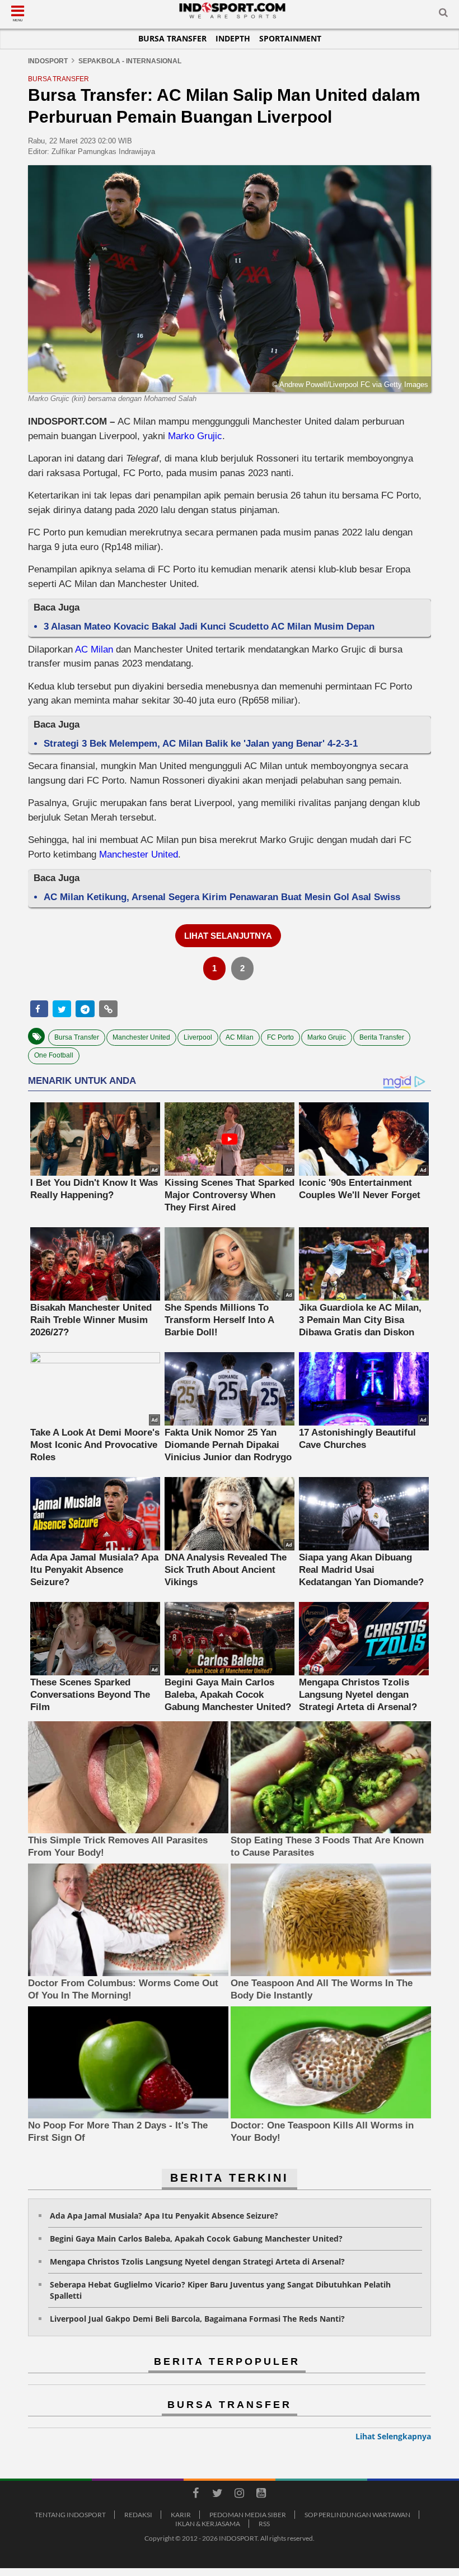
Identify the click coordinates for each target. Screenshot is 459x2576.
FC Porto (280, 1037)
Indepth (233, 38)
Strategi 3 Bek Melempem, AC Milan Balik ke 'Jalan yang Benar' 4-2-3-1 (201, 744)
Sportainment (290, 38)
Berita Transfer (382, 1037)
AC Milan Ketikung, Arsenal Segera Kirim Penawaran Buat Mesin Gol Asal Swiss (222, 897)
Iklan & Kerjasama (208, 2524)
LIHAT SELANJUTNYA (228, 936)
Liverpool (198, 1037)
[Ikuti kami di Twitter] (217, 2495)
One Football (54, 1055)
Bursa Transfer (172, 38)
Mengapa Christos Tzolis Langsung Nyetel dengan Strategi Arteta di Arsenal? (197, 2261)
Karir (181, 2515)
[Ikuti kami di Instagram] (239, 2495)
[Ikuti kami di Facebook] (195, 2495)
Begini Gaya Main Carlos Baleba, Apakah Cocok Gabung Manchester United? (196, 2239)
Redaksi (138, 2515)
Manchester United (139, 854)
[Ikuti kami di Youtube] (261, 2495)
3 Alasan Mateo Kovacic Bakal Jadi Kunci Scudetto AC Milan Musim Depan (209, 626)
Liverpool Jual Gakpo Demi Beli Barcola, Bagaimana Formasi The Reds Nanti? (197, 2319)
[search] (443, 15)
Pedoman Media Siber (248, 2515)
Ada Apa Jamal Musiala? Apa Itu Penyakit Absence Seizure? (164, 2216)
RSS (264, 2524)
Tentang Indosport (70, 2515)
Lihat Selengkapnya (393, 2436)
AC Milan (94, 649)
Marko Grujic (195, 436)
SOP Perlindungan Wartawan (357, 2515)
